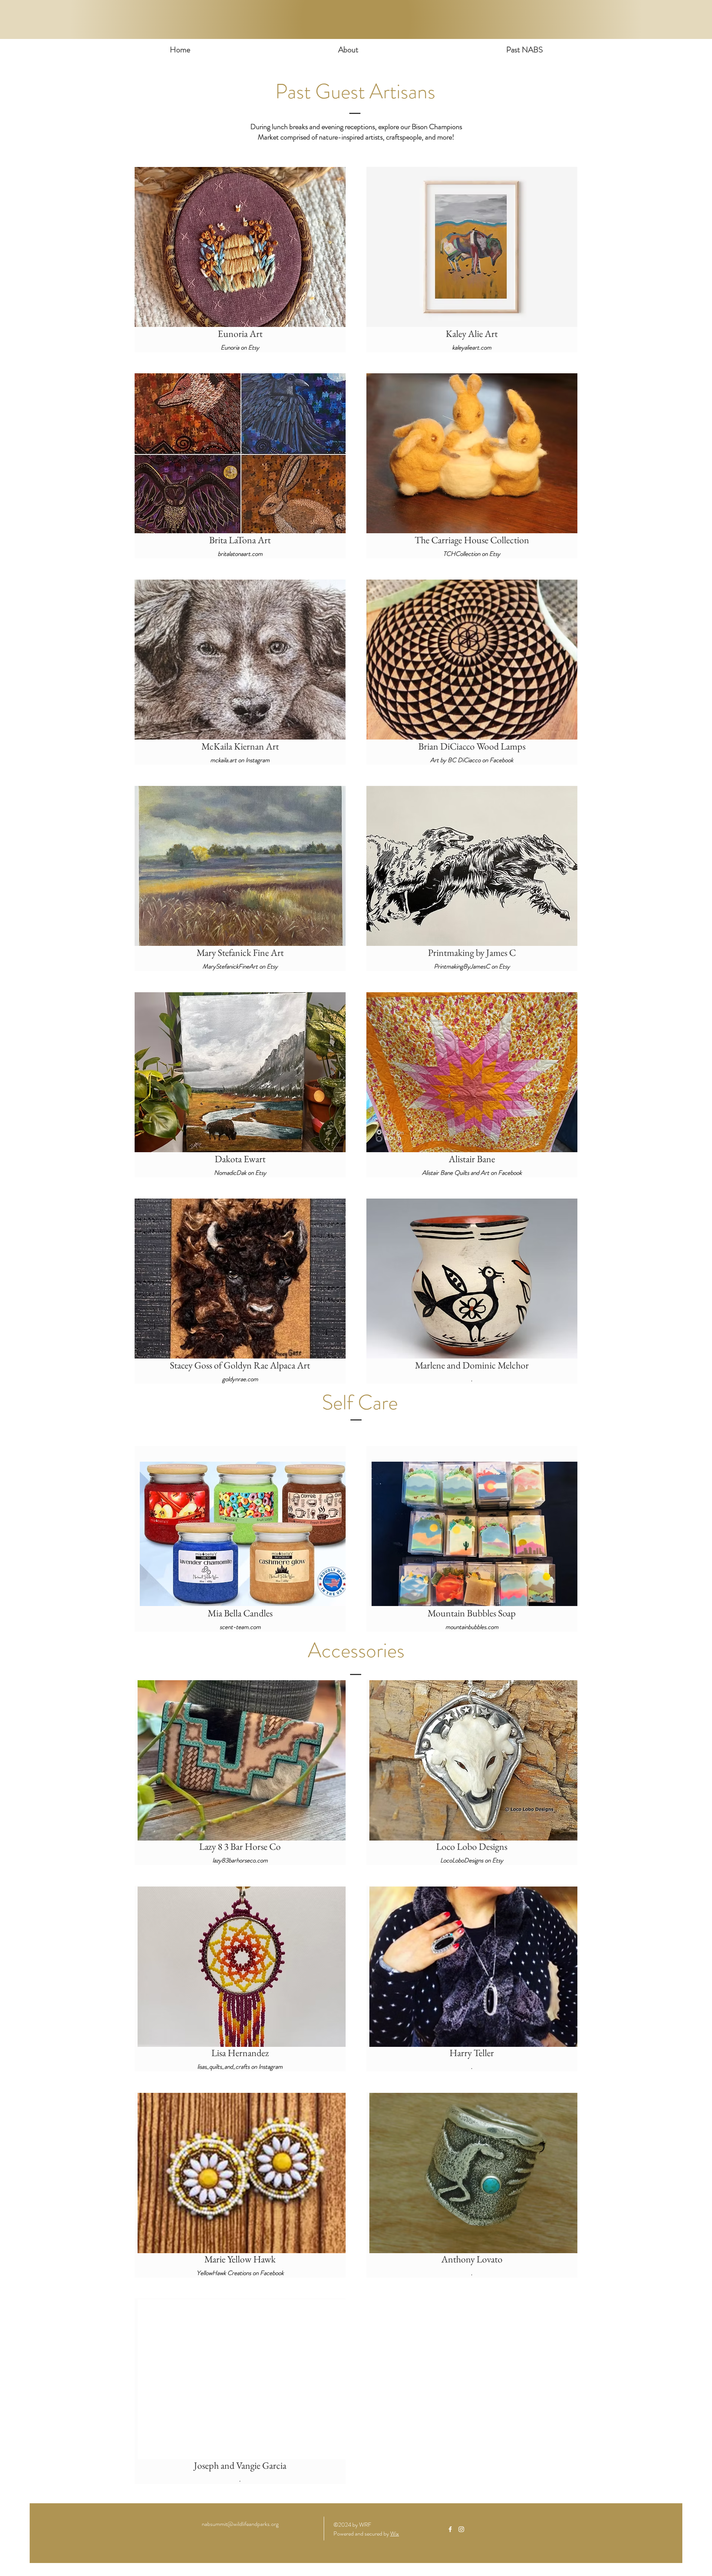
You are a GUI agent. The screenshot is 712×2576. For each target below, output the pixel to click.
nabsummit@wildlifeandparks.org (240, 2524)
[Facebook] (450, 2529)
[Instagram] (461, 2529)
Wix (395, 2534)
